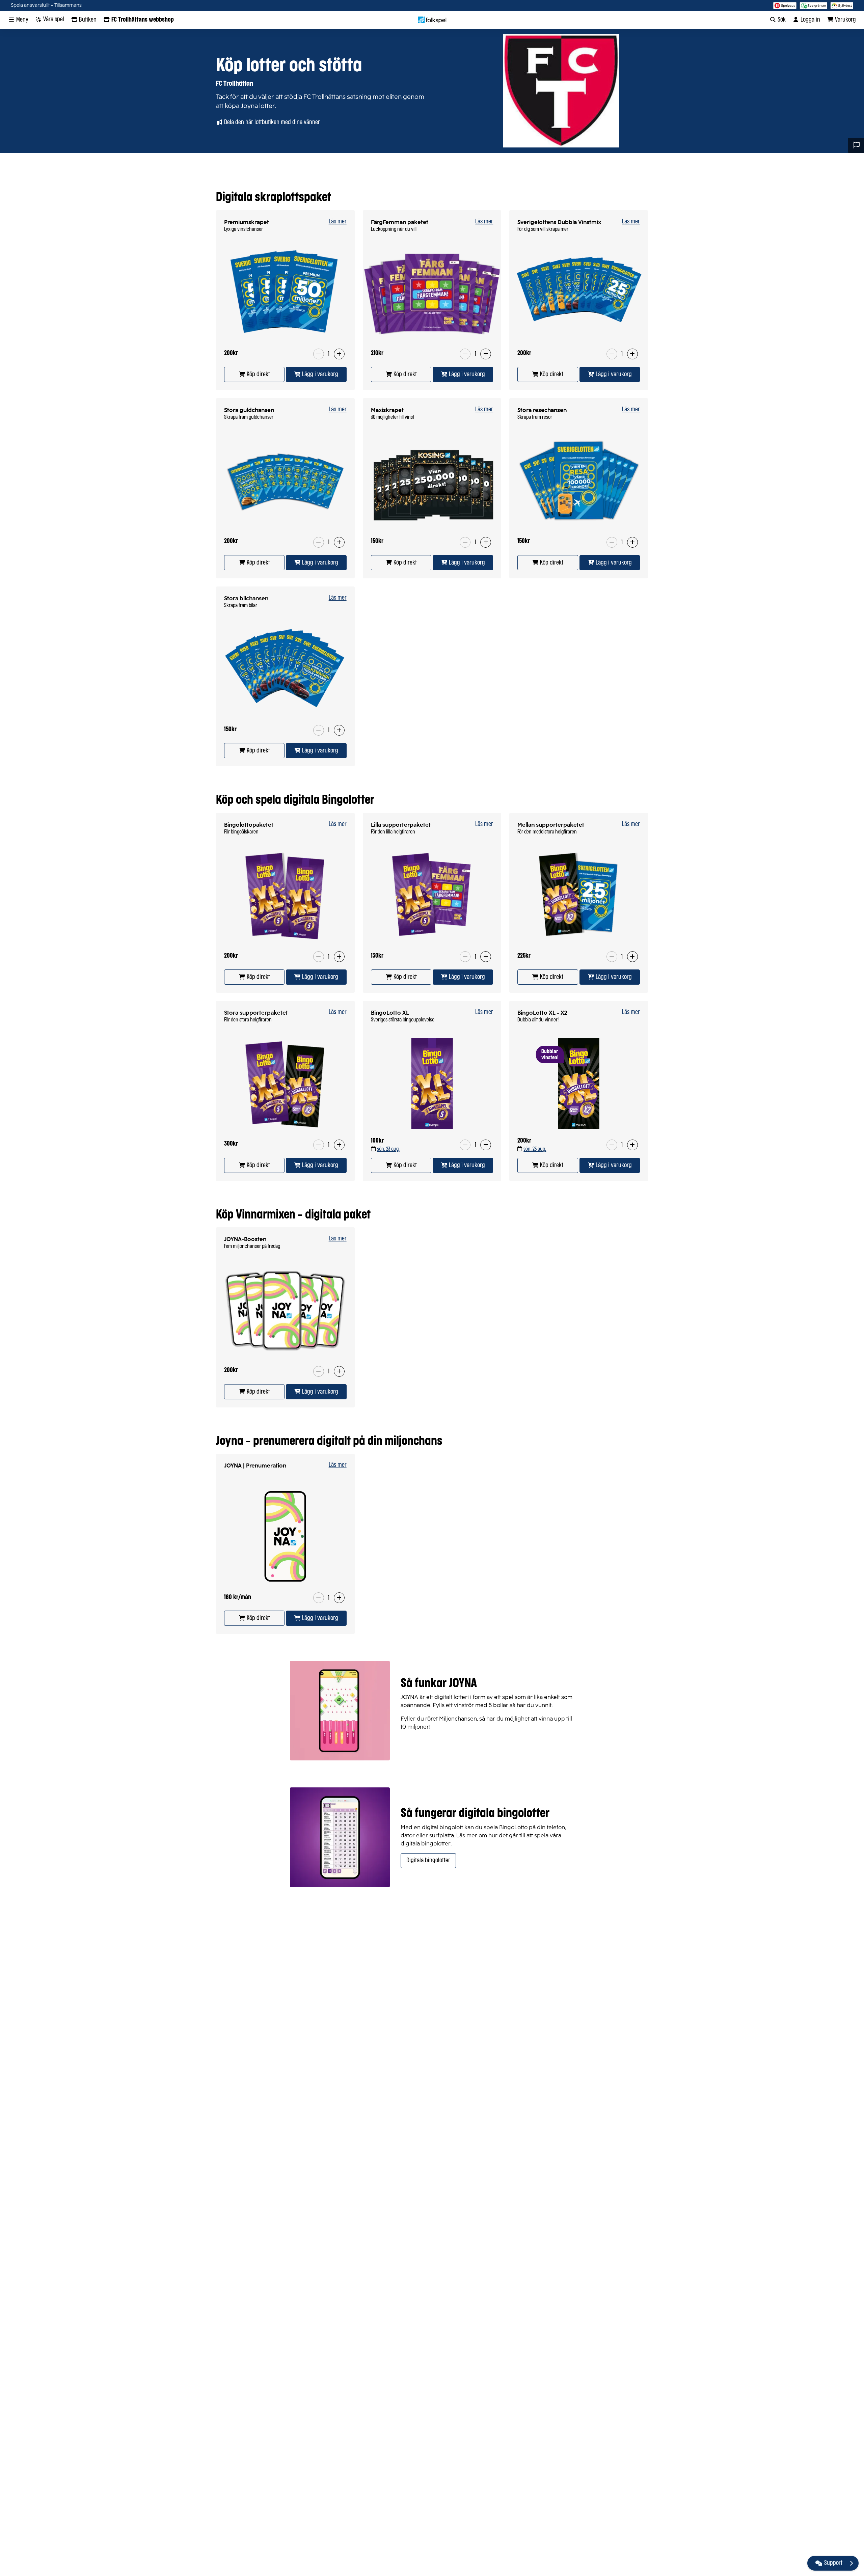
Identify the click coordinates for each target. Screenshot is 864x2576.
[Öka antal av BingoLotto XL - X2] (632, 1145)
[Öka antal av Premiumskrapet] (339, 354)
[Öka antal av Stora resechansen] (632, 542)
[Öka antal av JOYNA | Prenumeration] (339, 1598)
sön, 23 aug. (388, 1149)
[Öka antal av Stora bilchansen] (339, 730)
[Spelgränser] (814, 5)
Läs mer (338, 222)
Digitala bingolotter (428, 1861)
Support (833, 2563)
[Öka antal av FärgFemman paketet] (486, 354)
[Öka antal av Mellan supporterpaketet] (632, 957)
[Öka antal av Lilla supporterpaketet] (486, 957)
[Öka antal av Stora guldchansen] (339, 542)
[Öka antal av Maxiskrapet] (486, 542)
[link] (254, 374)
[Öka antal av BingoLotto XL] (486, 1145)
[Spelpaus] (785, 5)
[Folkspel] (432, 20)
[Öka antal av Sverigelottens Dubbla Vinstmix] (632, 354)
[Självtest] (842, 5)
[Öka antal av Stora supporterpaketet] (339, 1145)
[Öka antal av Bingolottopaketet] (339, 957)
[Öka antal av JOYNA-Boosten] (339, 1371)
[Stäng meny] (851, 2563)
